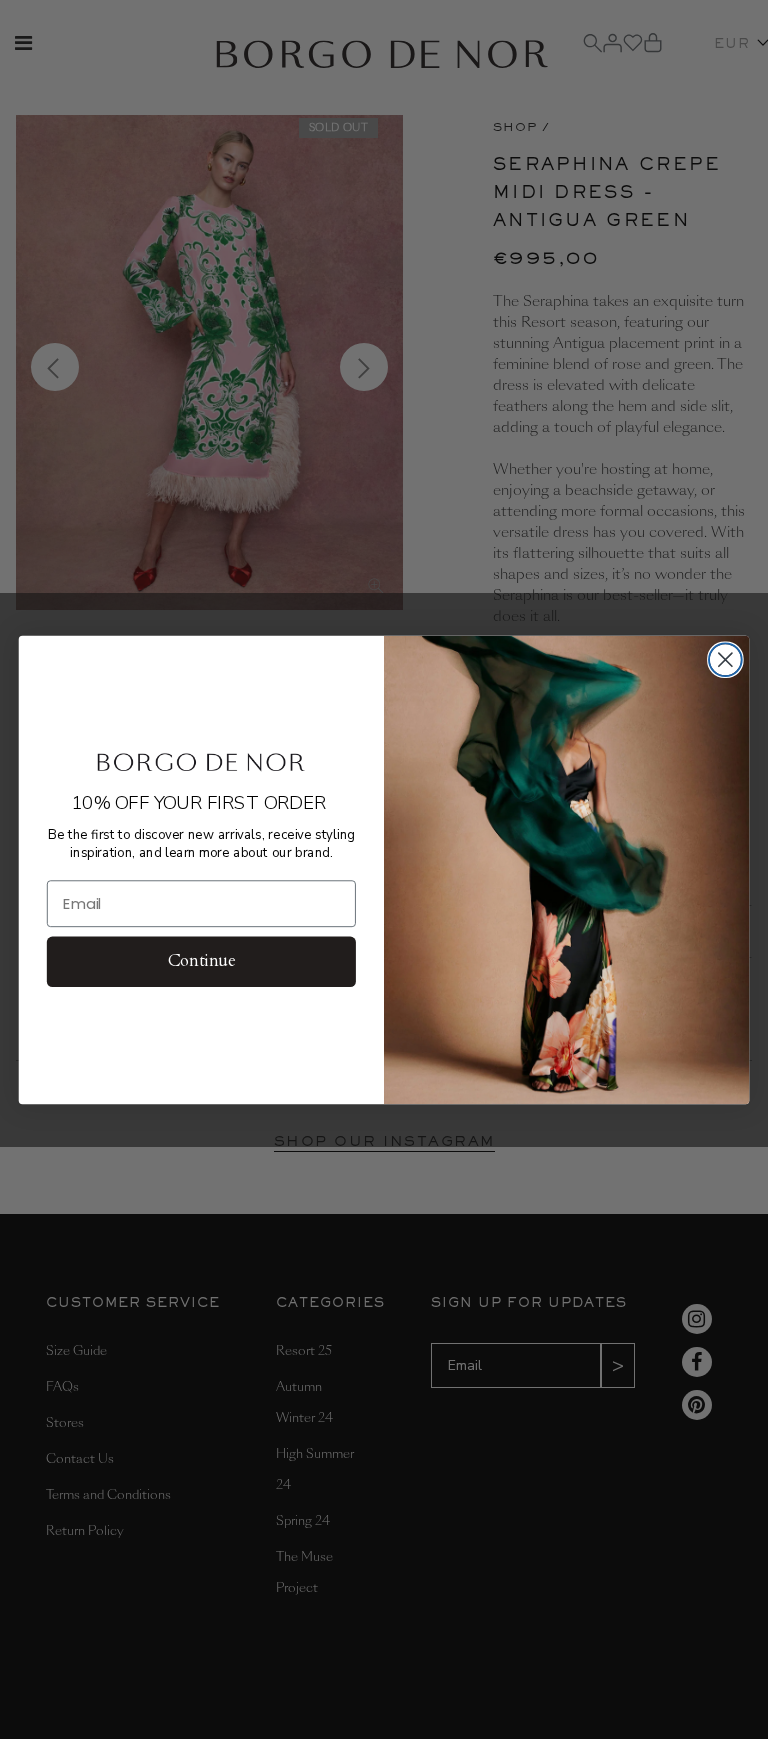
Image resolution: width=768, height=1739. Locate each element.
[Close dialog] (725, 659)
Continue (201, 960)
